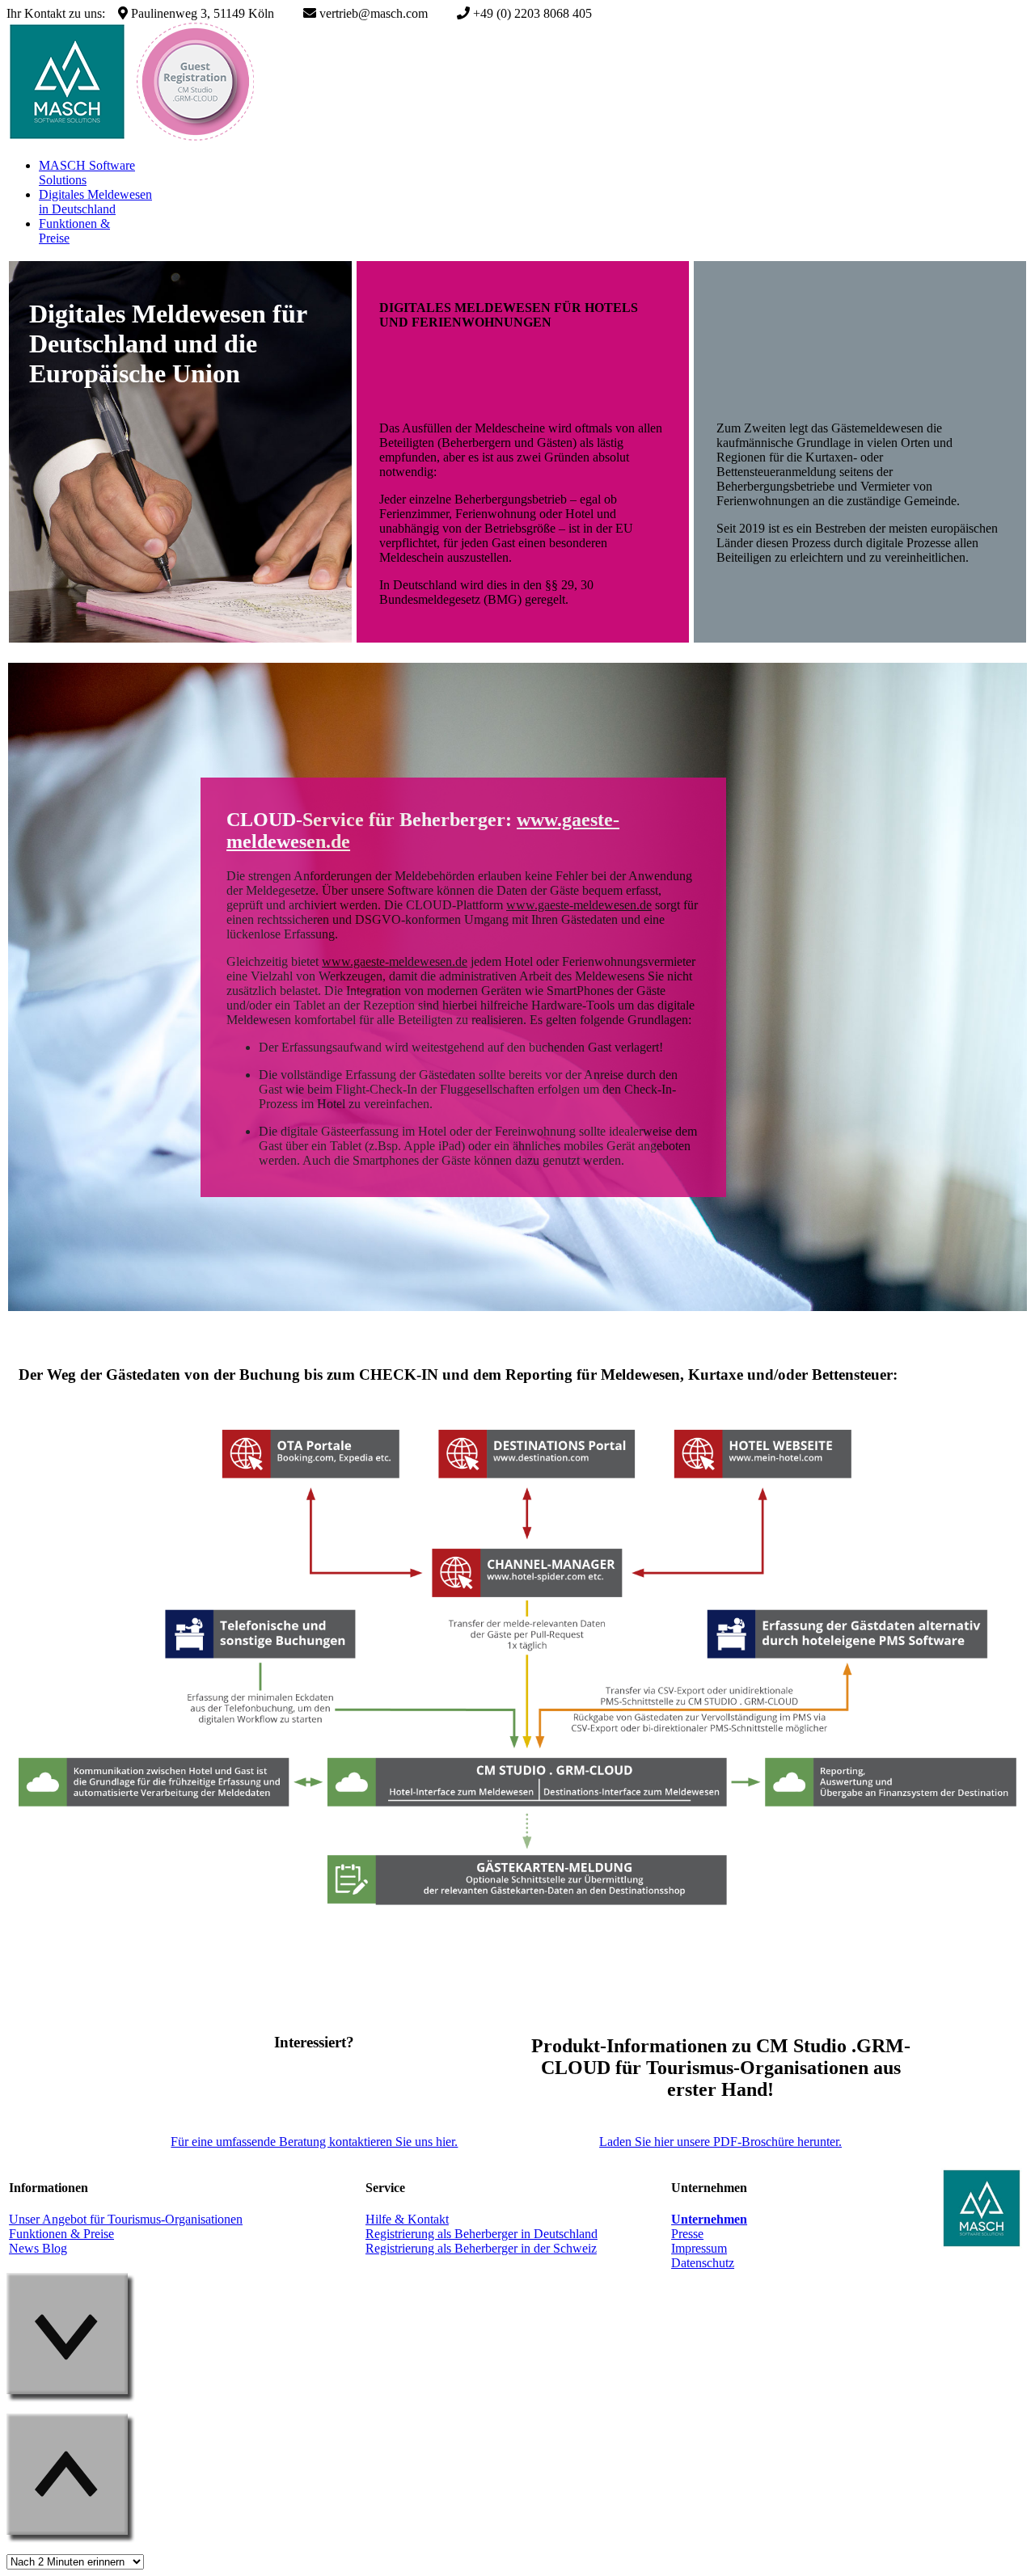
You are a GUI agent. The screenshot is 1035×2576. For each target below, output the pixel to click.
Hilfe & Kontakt (407, 2219)
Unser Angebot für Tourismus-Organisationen (126, 2219)
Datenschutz (703, 2263)
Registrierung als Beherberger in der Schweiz (481, 2248)
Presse (687, 2234)
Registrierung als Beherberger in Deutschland (482, 2234)
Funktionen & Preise (61, 2234)
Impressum (699, 2248)
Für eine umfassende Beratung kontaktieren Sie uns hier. (314, 2142)
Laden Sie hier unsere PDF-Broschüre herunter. (720, 2142)
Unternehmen (709, 2219)
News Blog (38, 2248)
